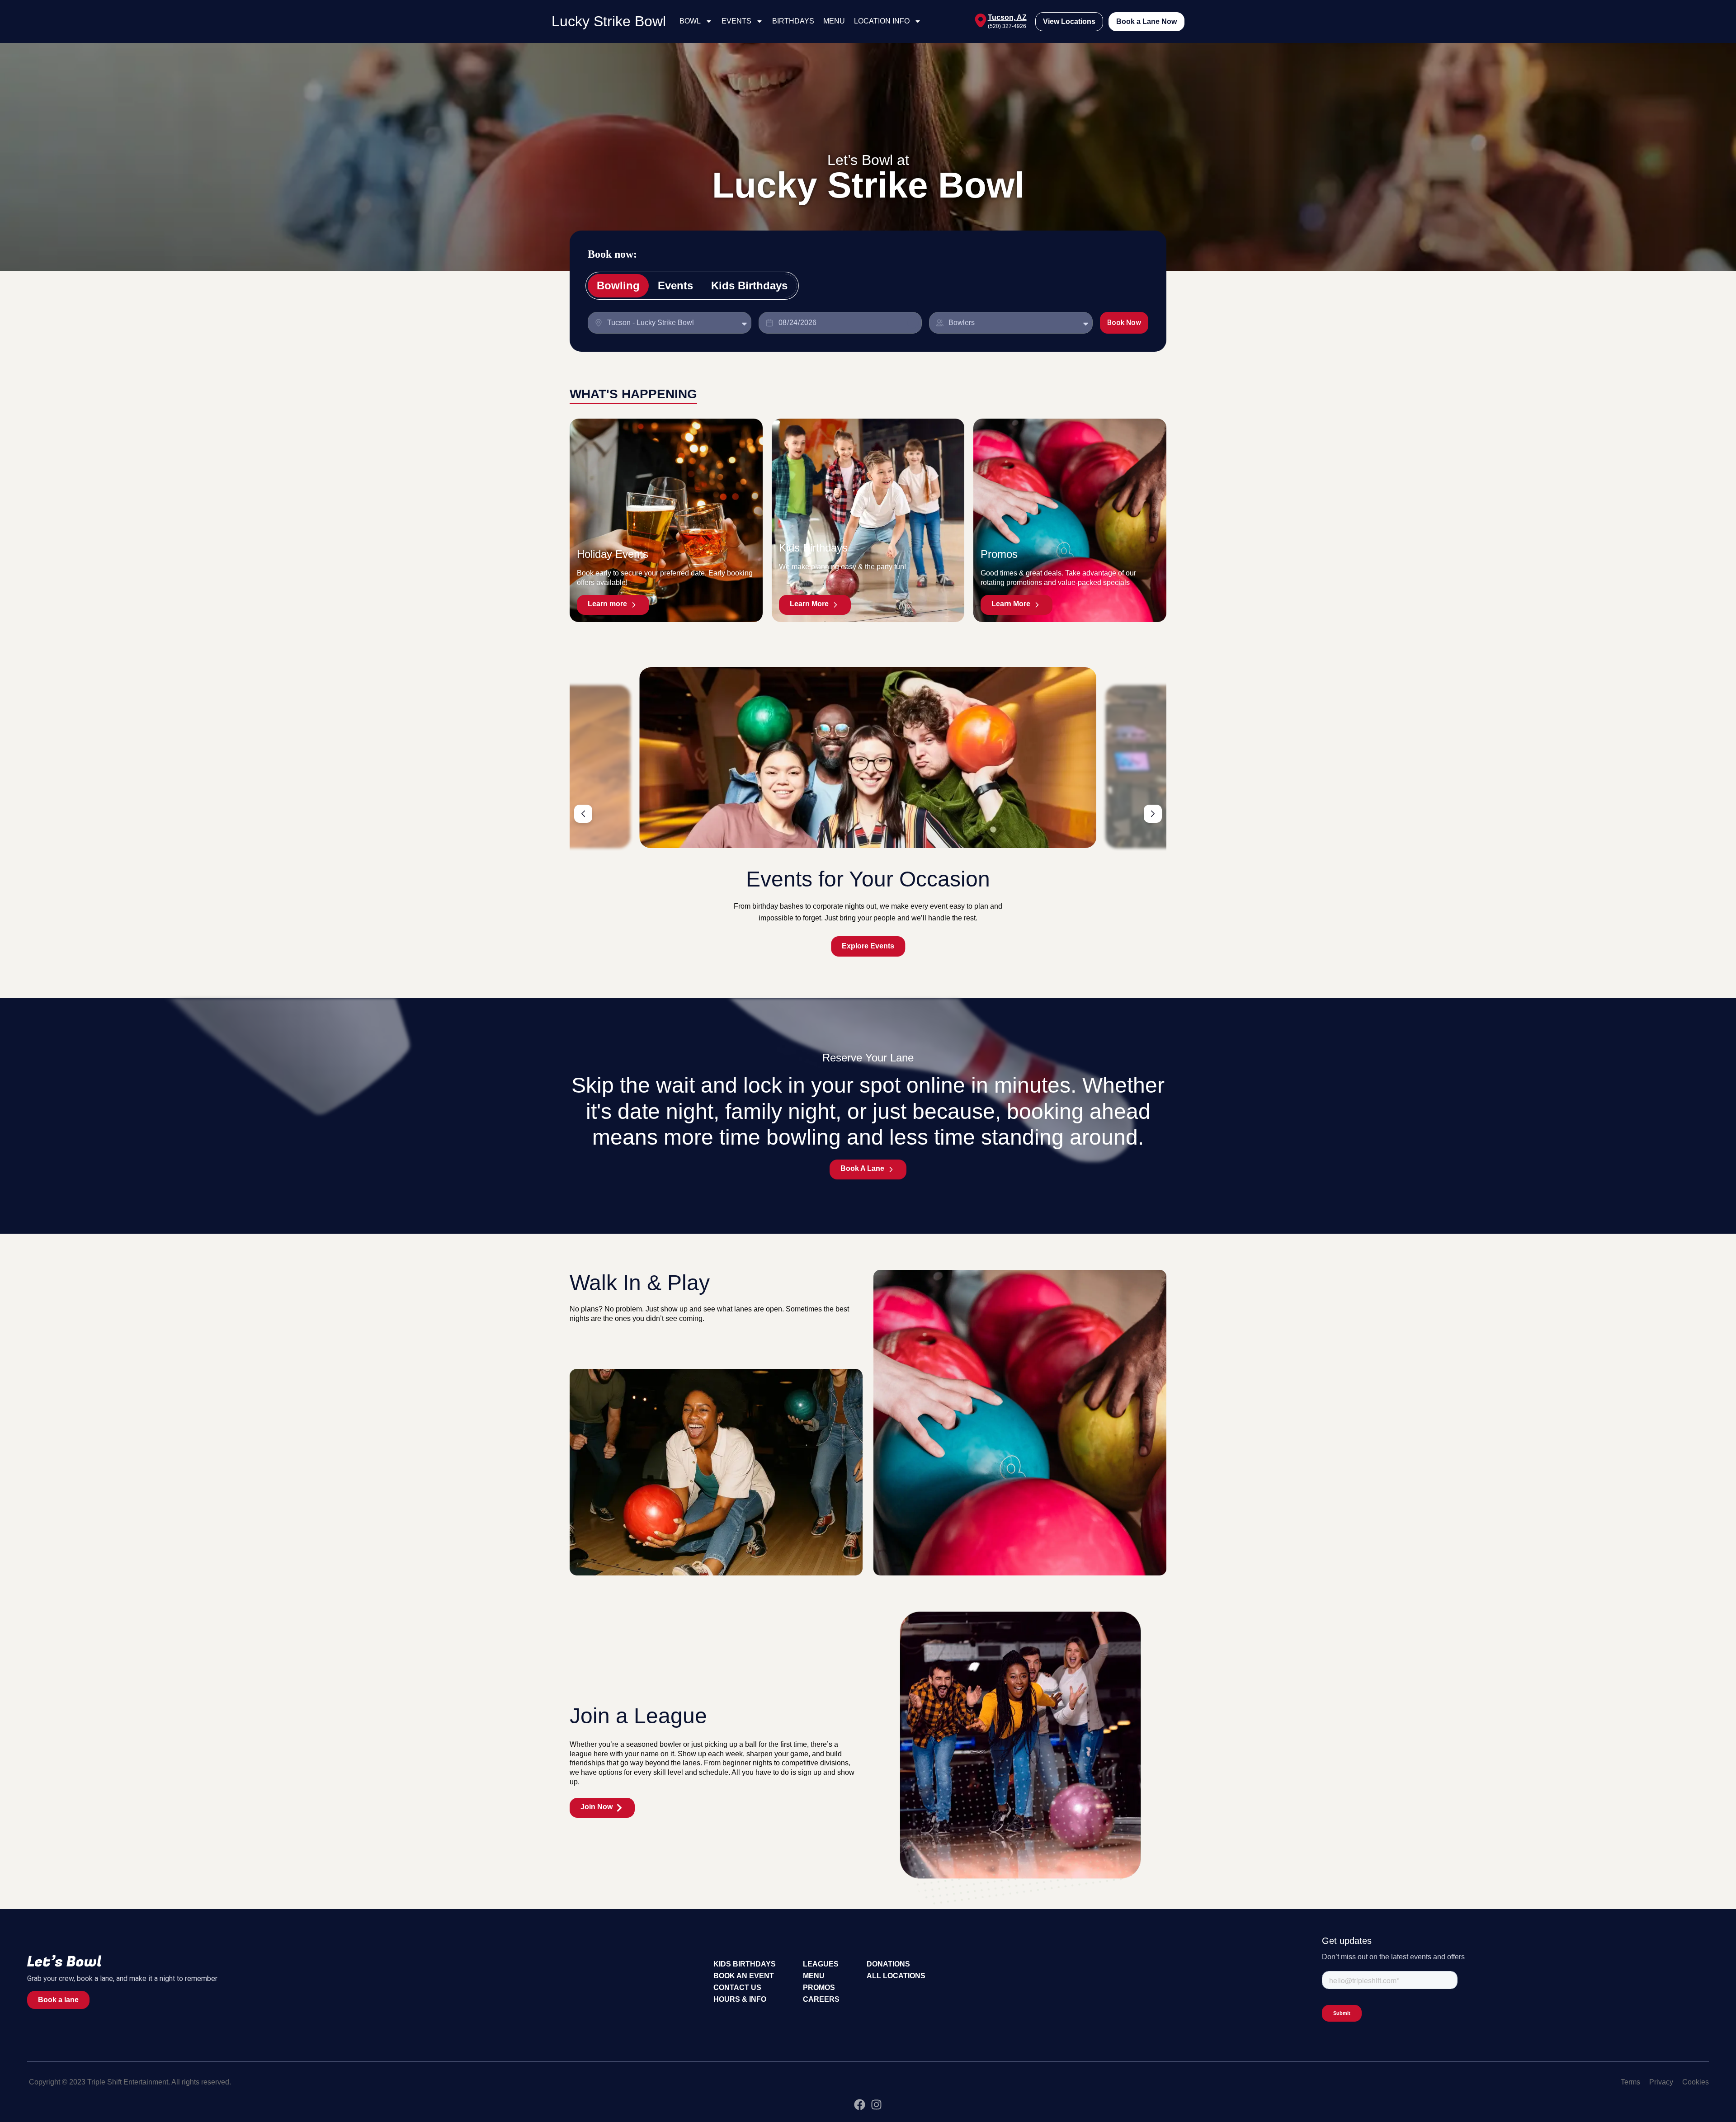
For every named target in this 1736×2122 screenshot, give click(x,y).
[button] (583, 814)
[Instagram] (876, 2105)
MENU (834, 21)
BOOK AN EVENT (744, 1976)
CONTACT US (737, 1988)
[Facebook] (860, 2105)
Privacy (1661, 2082)
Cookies (1696, 2082)
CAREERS (821, 1999)
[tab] (618, 286)
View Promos (868, 946)
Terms (1630, 2082)
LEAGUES (821, 1964)
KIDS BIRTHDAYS (745, 1964)
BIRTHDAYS (793, 21)
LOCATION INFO (882, 21)
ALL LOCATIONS (896, 1976)
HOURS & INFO (740, 1999)
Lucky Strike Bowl (609, 21)
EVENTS (736, 21)
